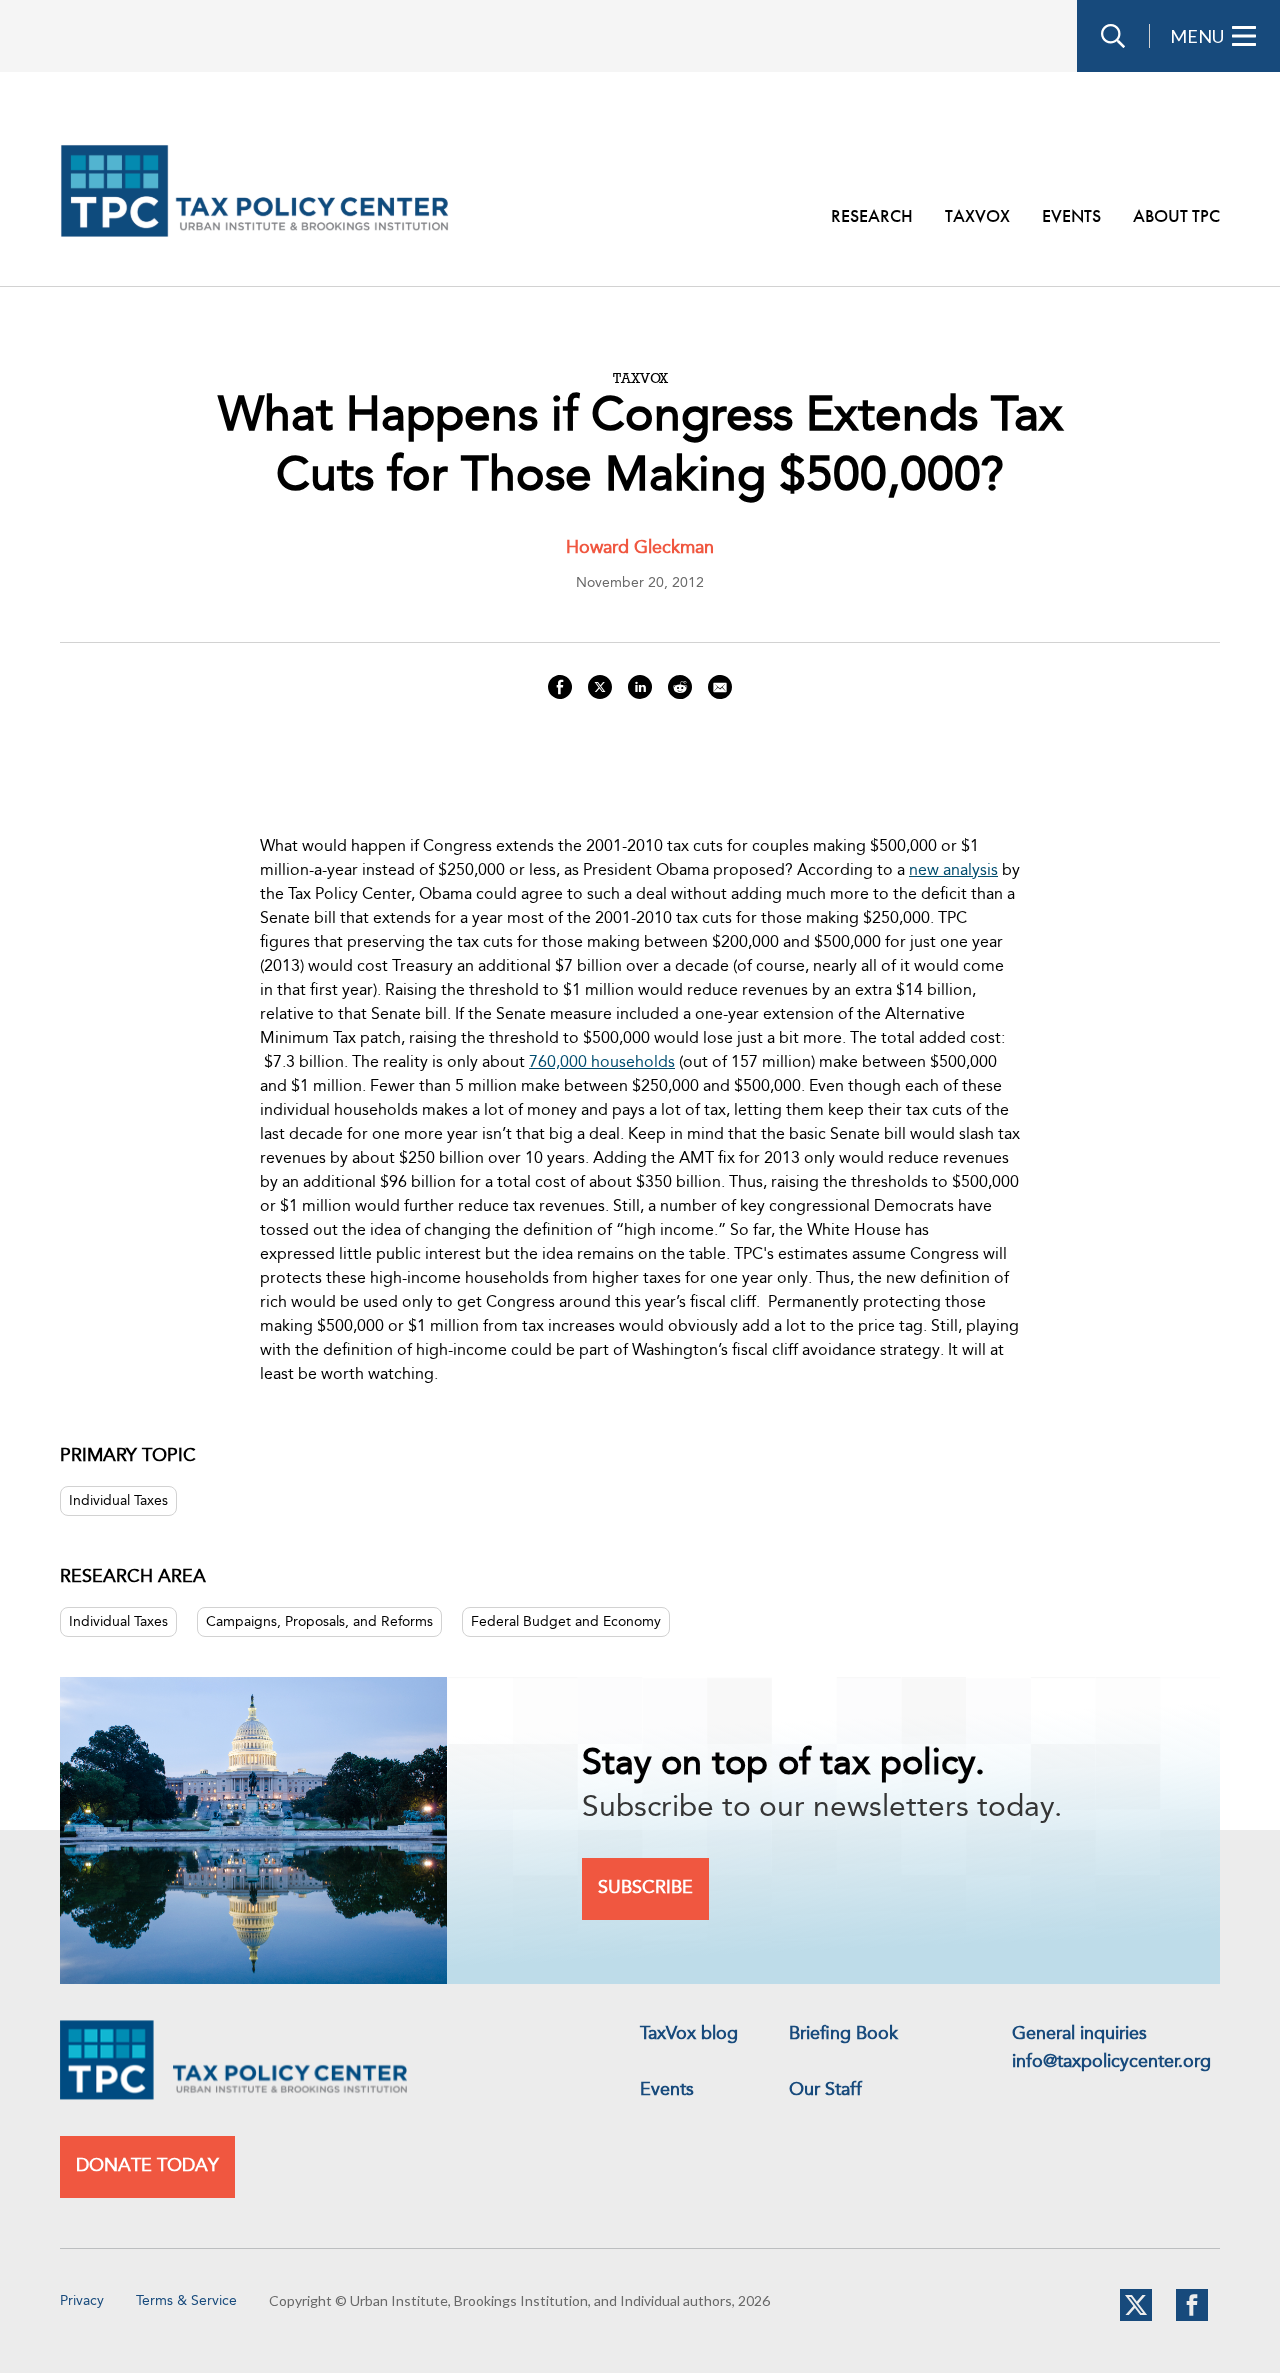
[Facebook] (1192, 2317)
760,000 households (602, 1063)
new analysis (953, 871)
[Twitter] (1136, 2317)
